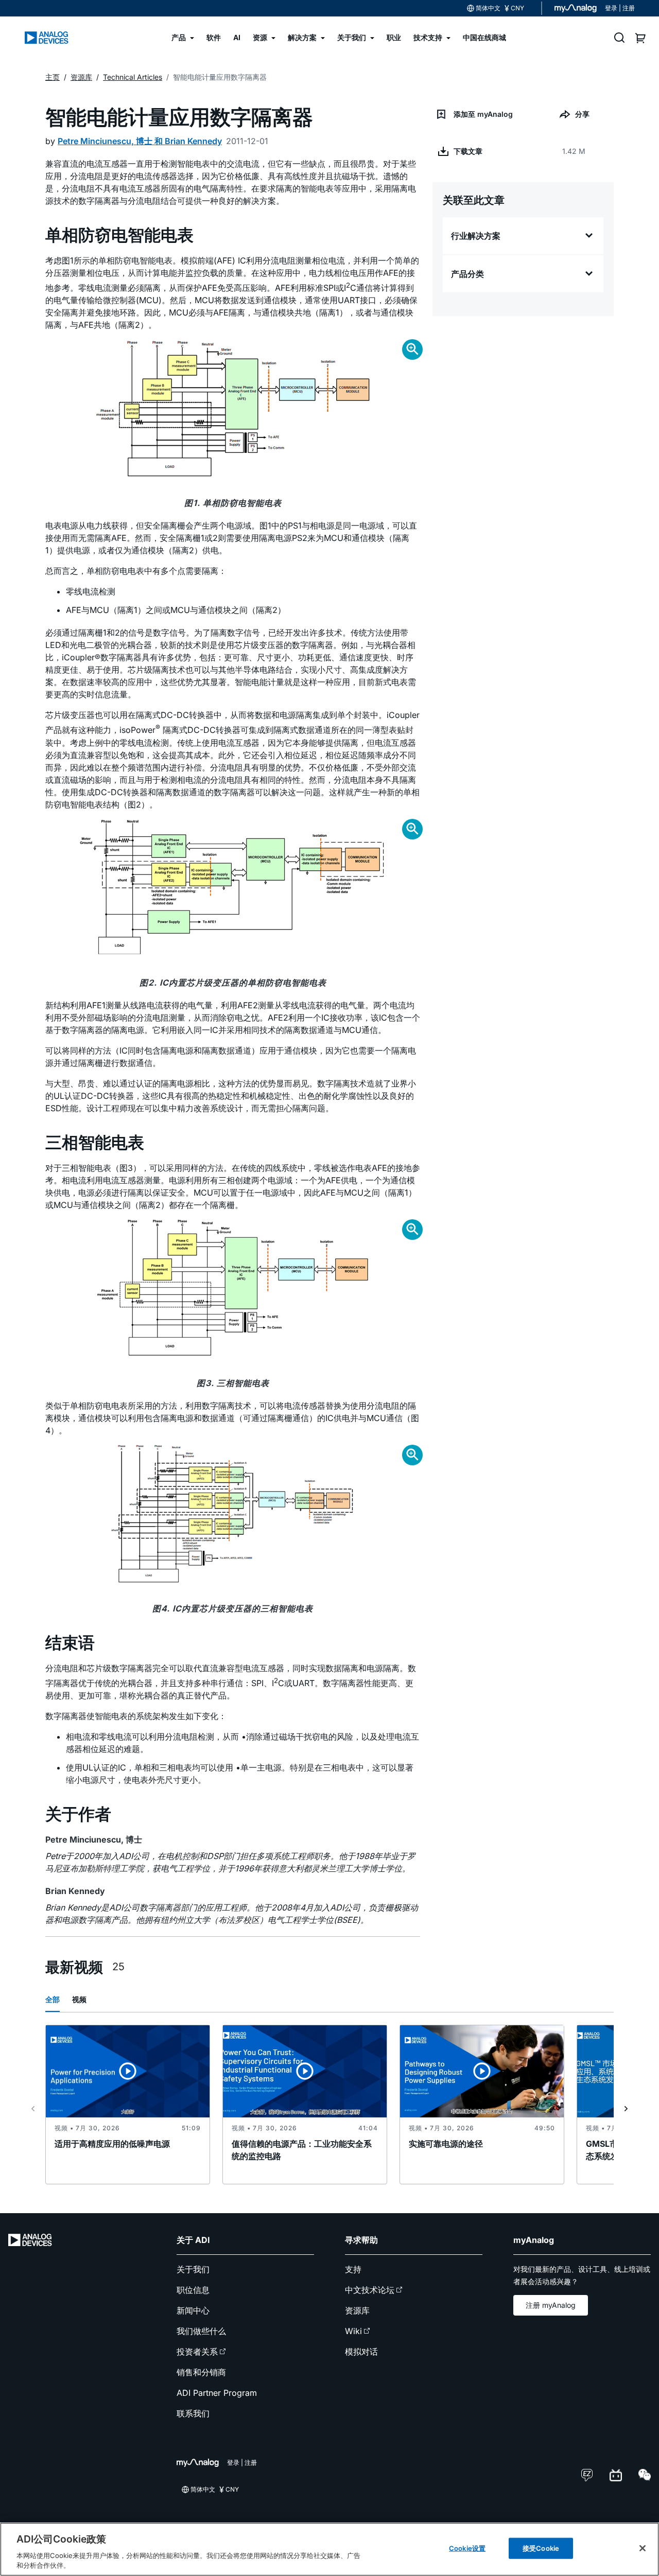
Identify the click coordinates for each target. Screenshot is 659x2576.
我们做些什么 (201, 2331)
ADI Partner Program (217, 2393)
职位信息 (193, 2290)
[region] (329, 2549)
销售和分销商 (201, 2372)
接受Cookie (541, 2548)
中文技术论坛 (370, 2290)
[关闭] (643, 2548)
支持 (353, 2269)
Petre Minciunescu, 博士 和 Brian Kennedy (140, 141)
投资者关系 (197, 2352)
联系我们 (193, 2413)
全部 (53, 1999)
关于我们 (193, 2269)
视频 (79, 1999)
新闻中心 (193, 2310)
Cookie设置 (467, 2548)
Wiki (353, 2331)
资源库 (357, 2310)
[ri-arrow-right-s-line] (626, 2109)
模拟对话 (361, 2352)
